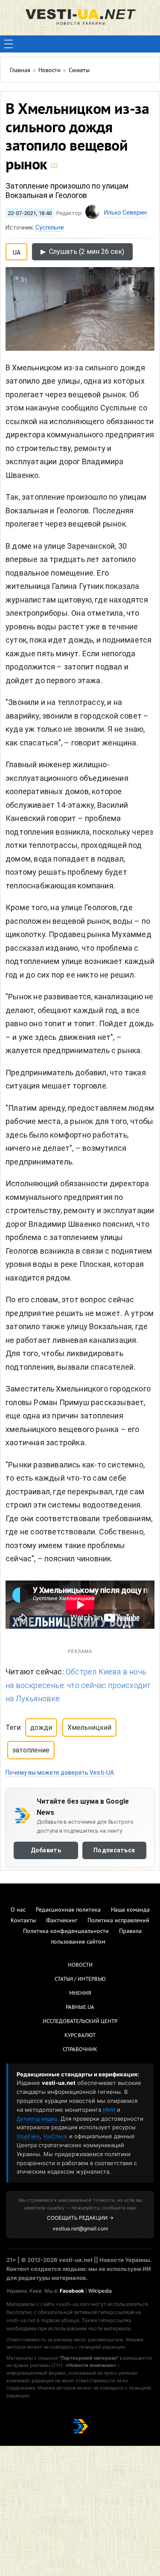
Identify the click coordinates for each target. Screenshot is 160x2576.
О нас (18, 1910)
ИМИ (109, 2110)
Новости (80, 1965)
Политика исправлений (118, 1921)
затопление (31, 1750)
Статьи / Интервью (80, 1979)
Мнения (80, 1994)
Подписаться (114, 1850)
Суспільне (50, 227)
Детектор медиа (37, 2119)
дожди (41, 1728)
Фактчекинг (62, 1921)
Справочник (80, 2050)
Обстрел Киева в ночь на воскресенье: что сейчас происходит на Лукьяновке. (78, 1685)
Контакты (23, 1921)
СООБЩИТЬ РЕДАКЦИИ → (80, 2218)
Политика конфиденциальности (66, 1931)
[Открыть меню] (9, 44)
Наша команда (130, 1910)
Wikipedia (100, 2291)
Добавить (46, 1850)
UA (17, 251)
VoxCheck (55, 2136)
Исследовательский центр (80, 2022)
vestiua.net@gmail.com (80, 2228)
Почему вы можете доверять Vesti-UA (60, 1773)
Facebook (72, 2291)
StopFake (28, 2136)
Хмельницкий (89, 1728)
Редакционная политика (68, 1910)
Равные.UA (80, 2008)
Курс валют (80, 2036)
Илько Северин (125, 212)
